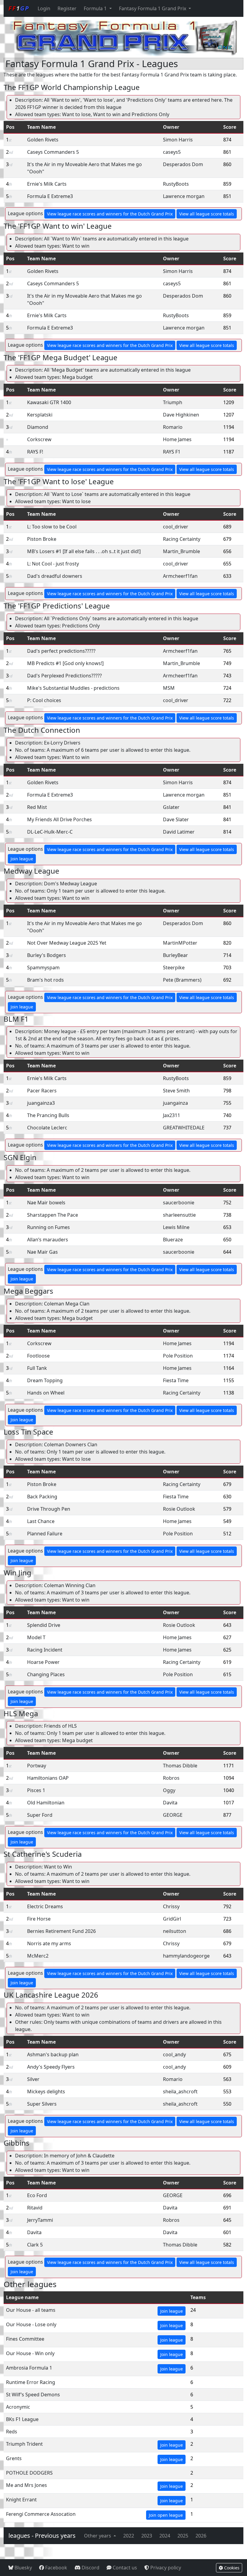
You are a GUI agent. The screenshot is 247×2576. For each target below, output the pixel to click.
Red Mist (37, 807)
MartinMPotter (180, 943)
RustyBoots (176, 184)
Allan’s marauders (48, 1240)
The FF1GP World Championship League (72, 87)
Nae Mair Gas (42, 1252)
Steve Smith (176, 1091)
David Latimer (179, 832)
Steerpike (174, 968)
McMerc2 (38, 1956)
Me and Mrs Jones (27, 2485)
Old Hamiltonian (46, 1803)
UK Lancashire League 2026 (51, 1995)
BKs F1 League (22, 2419)
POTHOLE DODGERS (29, 2473)
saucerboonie (179, 1203)
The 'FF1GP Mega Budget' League (61, 357)
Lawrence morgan (184, 196)
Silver (33, 2079)
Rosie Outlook (179, 1509)
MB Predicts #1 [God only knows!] (65, 663)
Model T (36, 1637)
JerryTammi (40, 2220)
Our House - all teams (31, 2310)
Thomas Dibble (180, 1766)
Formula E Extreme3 (50, 196)
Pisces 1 (36, 1790)
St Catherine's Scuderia (43, 1854)
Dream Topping (45, 1380)
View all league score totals (207, 214)
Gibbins (17, 2143)
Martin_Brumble (181, 551)
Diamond (38, 427)
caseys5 (172, 152)
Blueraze (173, 1240)
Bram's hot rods (45, 980)
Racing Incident (45, 1650)
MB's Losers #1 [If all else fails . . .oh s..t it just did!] (84, 551)
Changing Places (46, 1674)
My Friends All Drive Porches (59, 819)
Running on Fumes (48, 1227)
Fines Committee (25, 2339)
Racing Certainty (182, 539)
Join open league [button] (166, 2515)
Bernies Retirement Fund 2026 (61, 1931)
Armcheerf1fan (180, 576)
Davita (170, 1803)
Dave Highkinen (181, 415)
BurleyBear (175, 955)
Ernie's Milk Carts (47, 184)
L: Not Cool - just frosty (53, 564)
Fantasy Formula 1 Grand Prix (153, 8)
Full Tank (37, 1368)
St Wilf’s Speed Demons (33, 2395)
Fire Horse (39, 1919)
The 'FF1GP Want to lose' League (59, 481)
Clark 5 (35, 2245)
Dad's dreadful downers (55, 576)
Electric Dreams (45, 1906)
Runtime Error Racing (31, 2382)
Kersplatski (40, 415)
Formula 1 (96, 8)
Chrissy (171, 1906)
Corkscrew (39, 439)
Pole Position (178, 1356)
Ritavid (35, 2208)
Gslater (171, 807)
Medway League (31, 871)
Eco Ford (37, 2195)
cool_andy (174, 2054)
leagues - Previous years (42, 2536)
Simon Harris (178, 140)
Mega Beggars (28, 1291)
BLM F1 (16, 1019)
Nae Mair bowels (46, 1203)
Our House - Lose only (31, 2324)
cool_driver (176, 527)
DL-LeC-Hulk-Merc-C (50, 832)
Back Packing (42, 1497)
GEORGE (173, 1815)
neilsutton (175, 1931)
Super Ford (40, 1815)
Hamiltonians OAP (48, 1778)
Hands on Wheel (46, 1393)
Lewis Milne (176, 1227)
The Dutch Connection (42, 730)
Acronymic (18, 2407)
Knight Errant (21, 2500)
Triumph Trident (24, 2444)
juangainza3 (41, 1103)
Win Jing (17, 1573)
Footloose (38, 1356)
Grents (14, 2458)
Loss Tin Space (28, 1432)
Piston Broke (42, 539)
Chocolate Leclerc (47, 1128)
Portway (37, 1766)
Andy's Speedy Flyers (51, 2067)
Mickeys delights (46, 2091)
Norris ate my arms (49, 1943)
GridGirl (172, 1919)
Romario (173, 427)
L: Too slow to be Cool (52, 527)
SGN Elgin (20, 1157)
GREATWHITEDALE (184, 1128)
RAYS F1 (172, 452)
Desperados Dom (183, 164)
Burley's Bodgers (47, 955)
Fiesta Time (176, 1380)
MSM (169, 688)
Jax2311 (172, 1115)
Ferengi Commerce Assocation (41, 2514)
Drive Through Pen (49, 1509)
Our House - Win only (30, 2353)
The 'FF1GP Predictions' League (57, 606)
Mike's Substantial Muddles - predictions (73, 688)
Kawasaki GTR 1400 (49, 402)
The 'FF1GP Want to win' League (58, 226)
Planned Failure (45, 1534)
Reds (12, 2432)
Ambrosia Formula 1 (29, 2368)
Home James (177, 439)
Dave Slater (176, 819)
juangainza (175, 1103)
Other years (98, 2536)
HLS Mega (21, 1713)
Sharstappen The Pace (53, 1215)
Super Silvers (42, 2104)
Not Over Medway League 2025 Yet (67, 943)
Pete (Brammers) (182, 980)
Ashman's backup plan (53, 2054)
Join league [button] (22, 859)
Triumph (173, 402)
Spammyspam (43, 968)
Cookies (231, 2568)
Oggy (169, 1790)
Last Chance (41, 1521)
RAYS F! (35, 452)
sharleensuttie (179, 1215)
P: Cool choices (44, 700)
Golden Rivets (43, 140)
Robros (171, 1778)
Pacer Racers (42, 1091)
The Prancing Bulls (48, 1115)
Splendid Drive (44, 1625)
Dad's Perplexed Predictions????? (64, 676)
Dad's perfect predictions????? (61, 651)
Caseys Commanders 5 (53, 152)
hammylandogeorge (186, 1956)
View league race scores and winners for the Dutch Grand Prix (110, 214)
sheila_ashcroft (180, 2091)
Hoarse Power (43, 1662)
